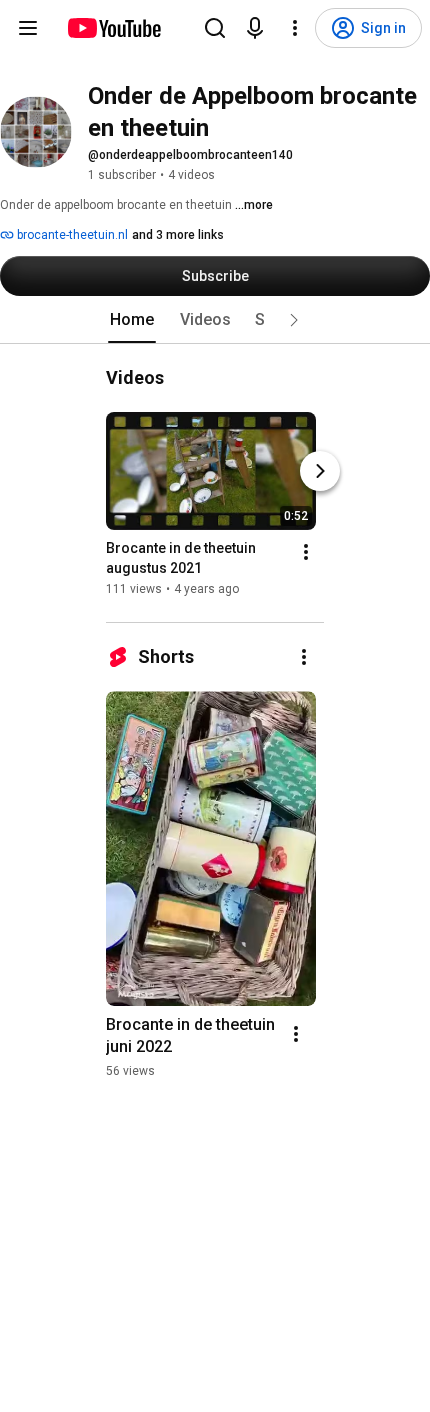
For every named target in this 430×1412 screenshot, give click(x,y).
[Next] (320, 471)
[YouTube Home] (113, 28)
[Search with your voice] (255, 28)
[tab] (132, 320)
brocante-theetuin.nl (71, 235)
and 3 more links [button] (178, 235)
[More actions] (306, 552)
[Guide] (28, 28)
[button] (294, 320)
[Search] (215, 28)
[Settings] (295, 28)
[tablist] (215, 320)
